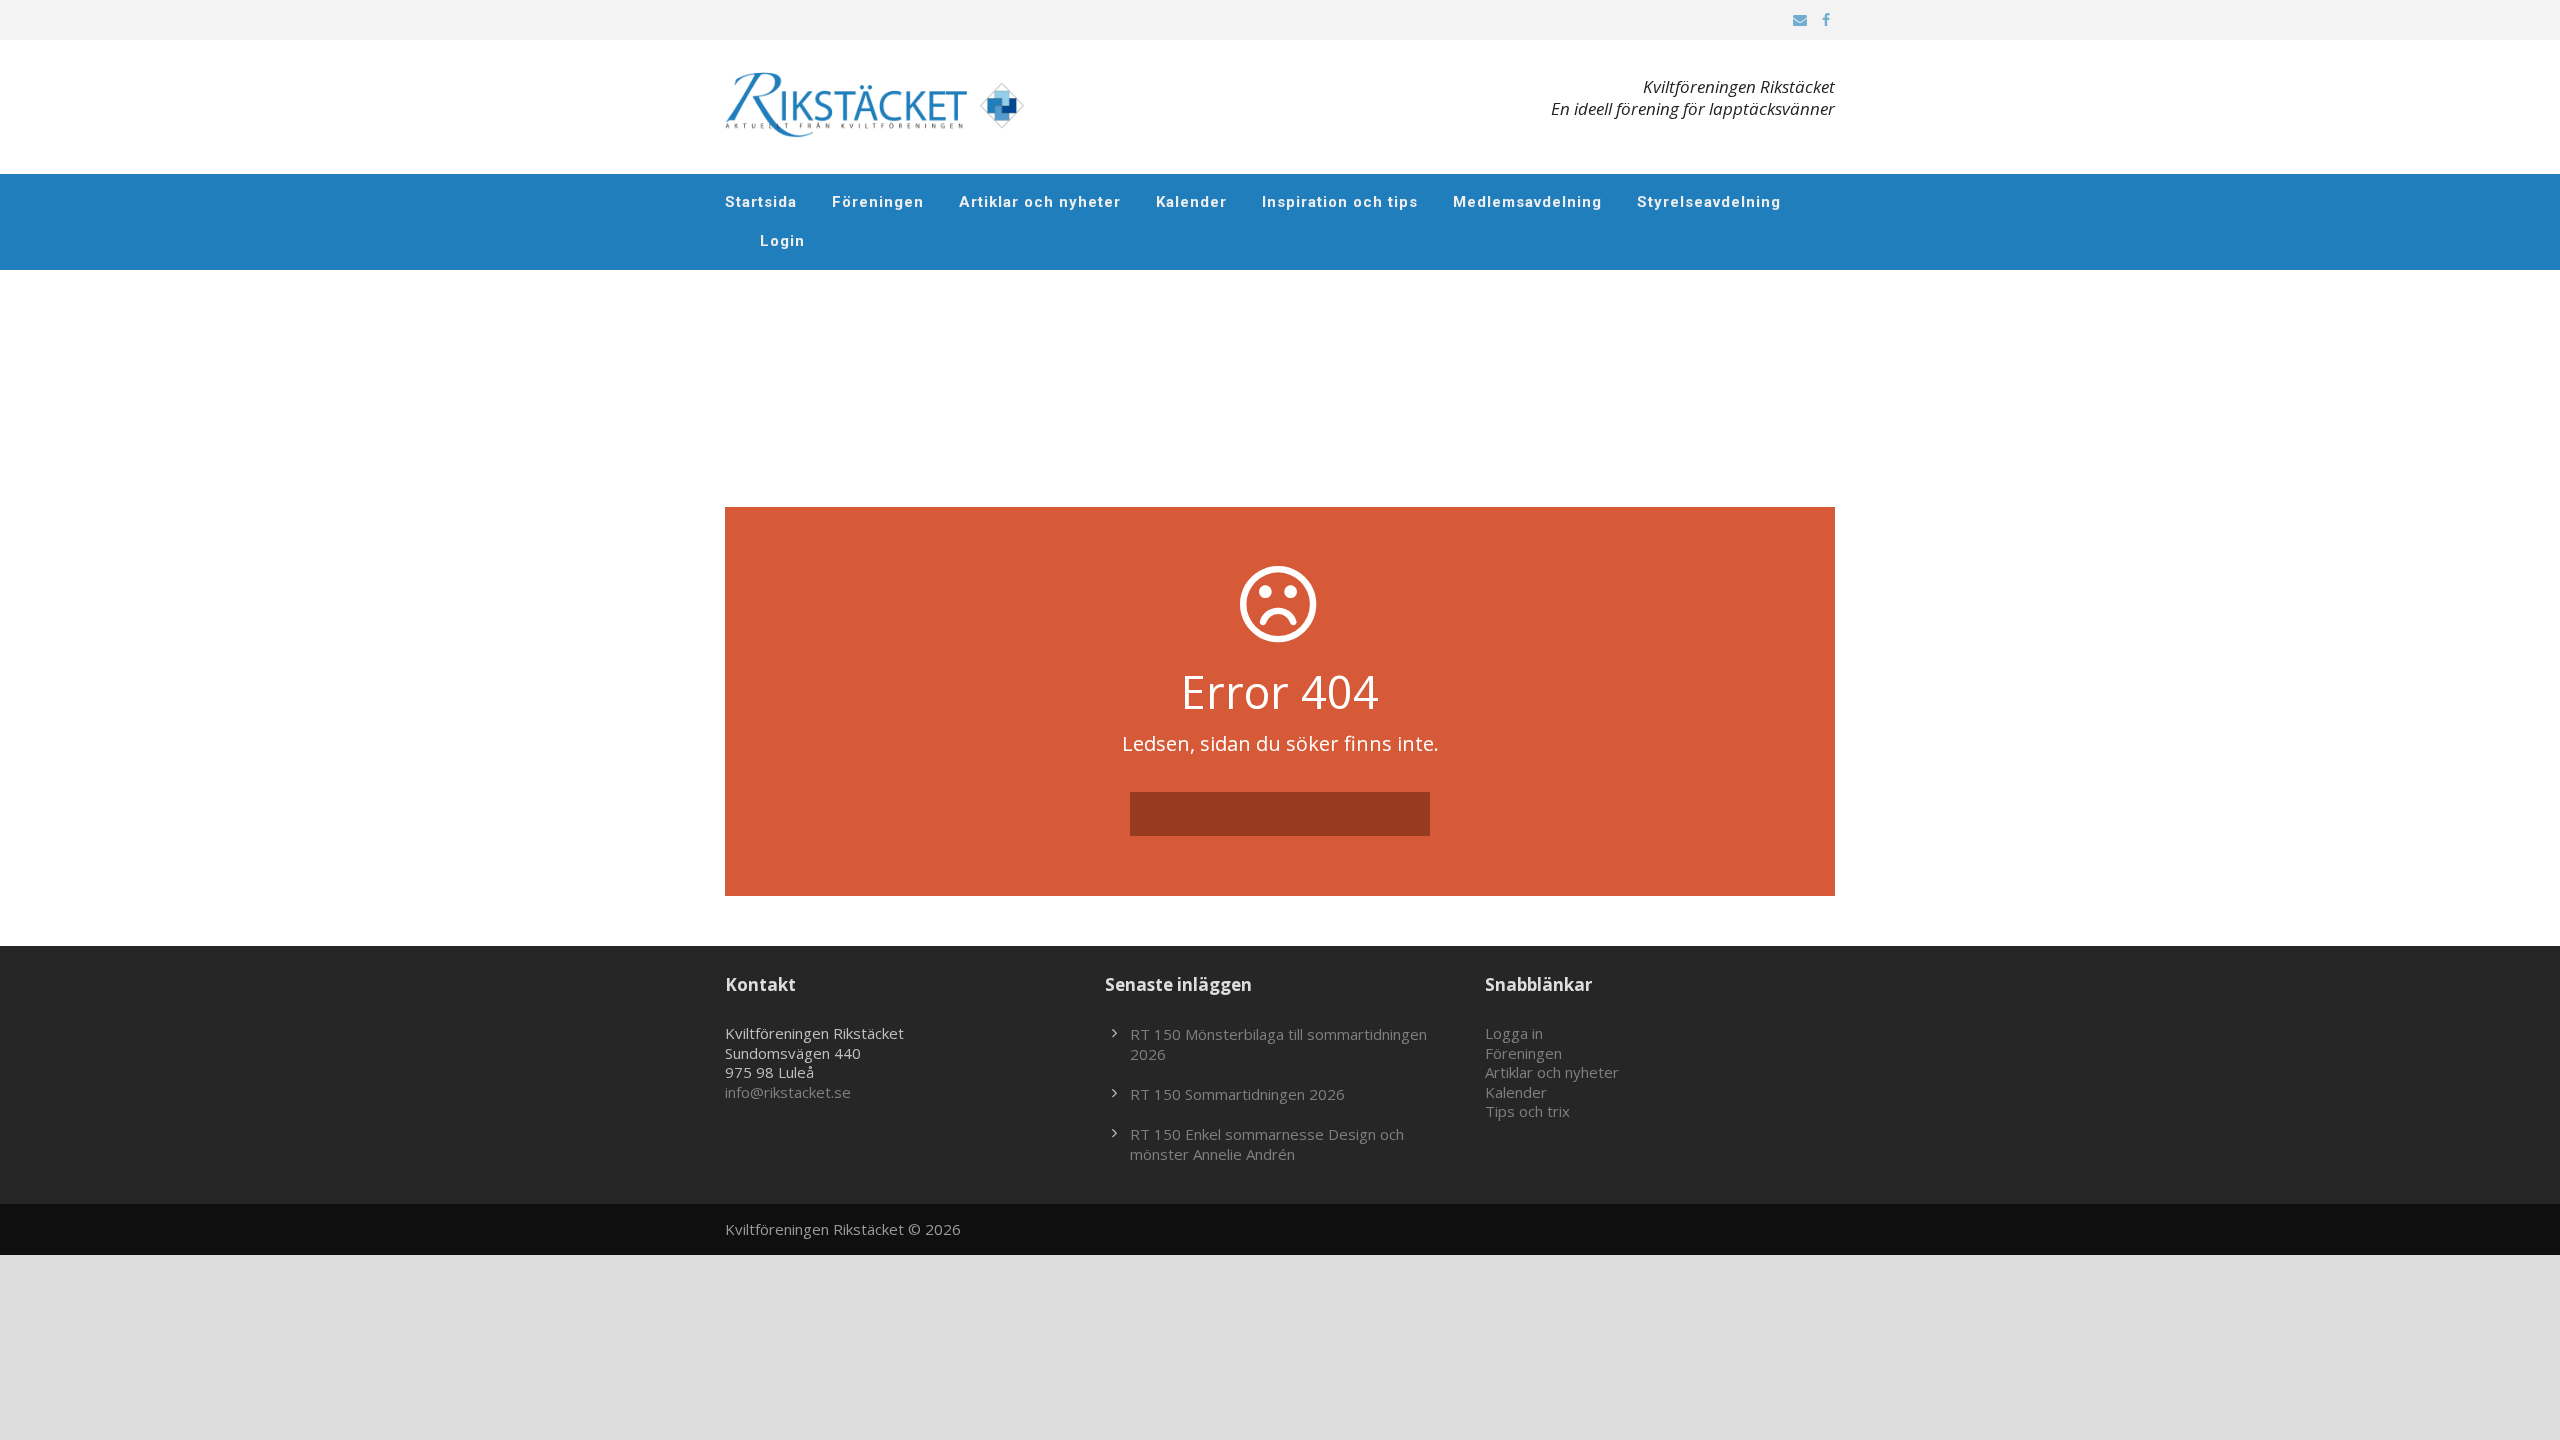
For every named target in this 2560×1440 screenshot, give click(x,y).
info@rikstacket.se (788, 1092)
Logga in (1514, 1033)
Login (782, 241)
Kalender (1191, 202)
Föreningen (878, 202)
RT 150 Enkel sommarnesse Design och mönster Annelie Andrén (1267, 1144)
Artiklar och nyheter (1040, 202)
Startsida (761, 202)
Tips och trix (1527, 1111)
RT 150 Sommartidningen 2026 (1237, 1094)
